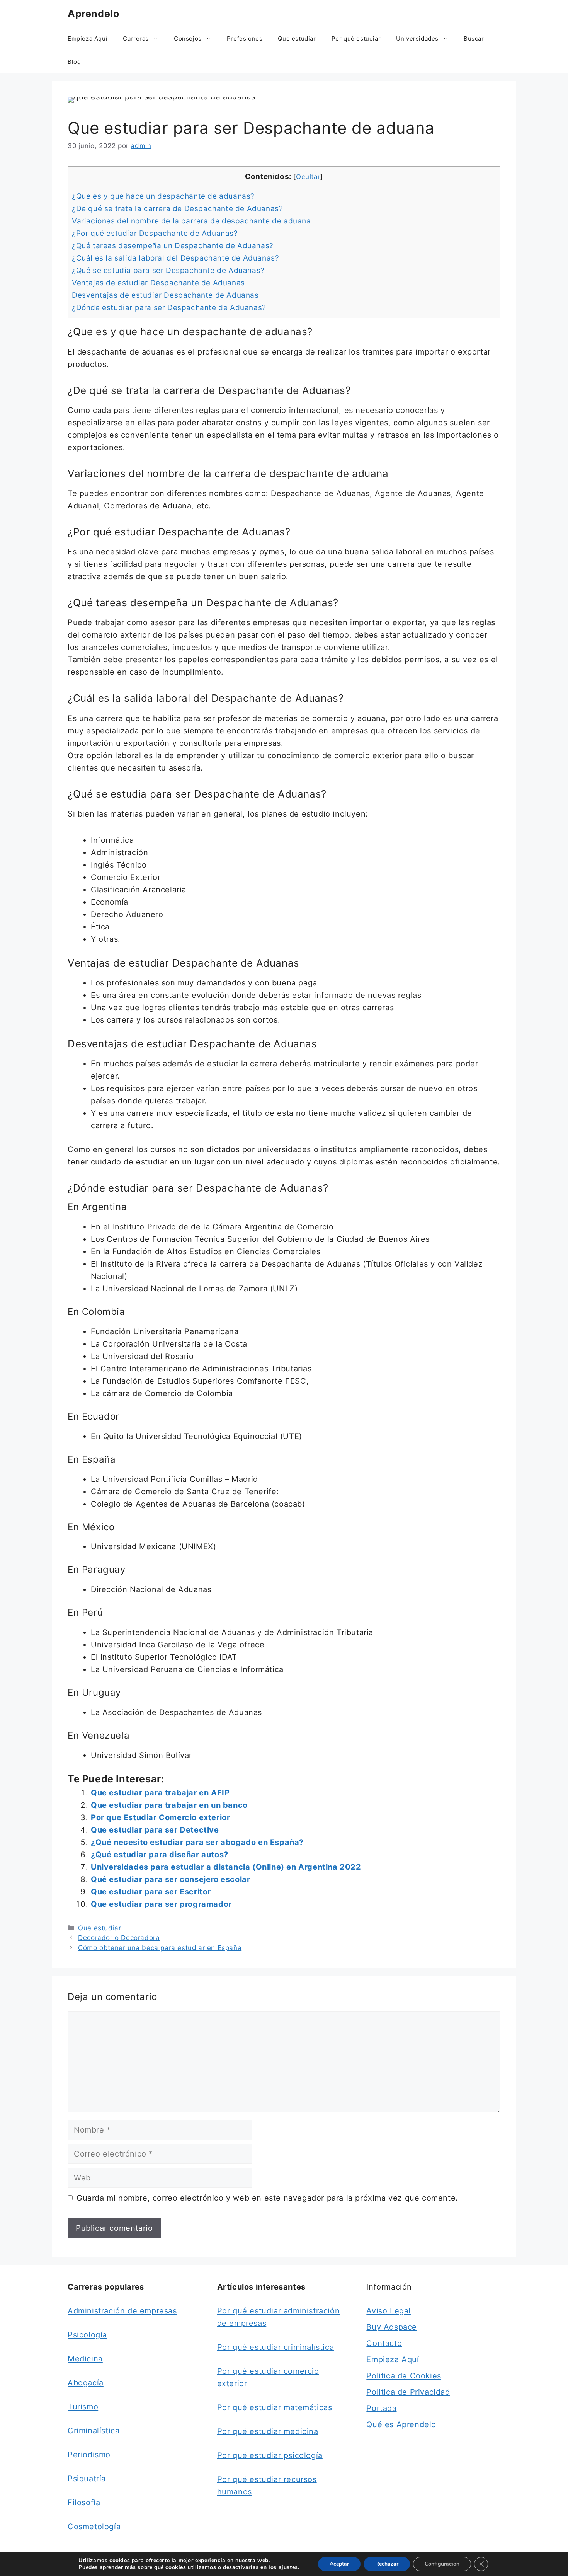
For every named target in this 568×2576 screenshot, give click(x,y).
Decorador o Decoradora (119, 1938)
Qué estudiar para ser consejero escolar (170, 1879)
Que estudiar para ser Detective (155, 1830)
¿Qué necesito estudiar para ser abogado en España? (197, 1842)
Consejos (188, 38)
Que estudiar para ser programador (161, 1904)
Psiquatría (87, 2479)
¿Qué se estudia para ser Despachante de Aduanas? (168, 270)
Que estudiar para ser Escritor (151, 1892)
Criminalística (94, 2431)
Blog (74, 62)
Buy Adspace (392, 2327)
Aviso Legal (389, 2311)
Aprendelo (93, 14)
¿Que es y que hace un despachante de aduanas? (163, 196)
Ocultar (308, 176)
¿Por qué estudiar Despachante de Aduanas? (155, 233)
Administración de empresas (122, 2311)
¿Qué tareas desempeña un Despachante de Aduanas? (173, 246)
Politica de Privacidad (408, 2392)
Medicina (85, 2359)
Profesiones (245, 38)
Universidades (417, 38)
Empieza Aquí (88, 38)
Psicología (87, 2335)
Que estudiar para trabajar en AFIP (160, 1793)
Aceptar (339, 2564)
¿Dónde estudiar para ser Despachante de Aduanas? (169, 308)
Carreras (136, 38)
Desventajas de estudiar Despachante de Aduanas (165, 295)
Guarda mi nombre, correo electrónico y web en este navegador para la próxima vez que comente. (267, 2198)
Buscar (474, 38)
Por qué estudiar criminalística (276, 2347)
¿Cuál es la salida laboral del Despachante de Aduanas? (175, 258)
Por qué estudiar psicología (270, 2455)
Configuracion (442, 2564)
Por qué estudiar (356, 38)
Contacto (384, 2343)
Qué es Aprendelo (401, 2424)
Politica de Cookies (404, 2376)
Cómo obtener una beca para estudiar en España (160, 1948)
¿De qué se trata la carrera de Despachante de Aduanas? (177, 209)
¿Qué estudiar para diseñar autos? (160, 1855)
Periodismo (89, 2455)
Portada (381, 2408)
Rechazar (387, 2564)
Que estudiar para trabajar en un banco (169, 1805)
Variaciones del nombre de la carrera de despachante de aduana (191, 221)
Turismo (83, 2407)
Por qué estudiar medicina (268, 2431)
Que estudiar (297, 38)
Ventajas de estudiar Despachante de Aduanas (158, 283)
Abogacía (86, 2383)
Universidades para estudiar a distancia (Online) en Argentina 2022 (226, 1867)
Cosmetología (94, 2527)
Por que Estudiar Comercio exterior (160, 1817)
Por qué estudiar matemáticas (275, 2407)
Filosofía (84, 2503)
